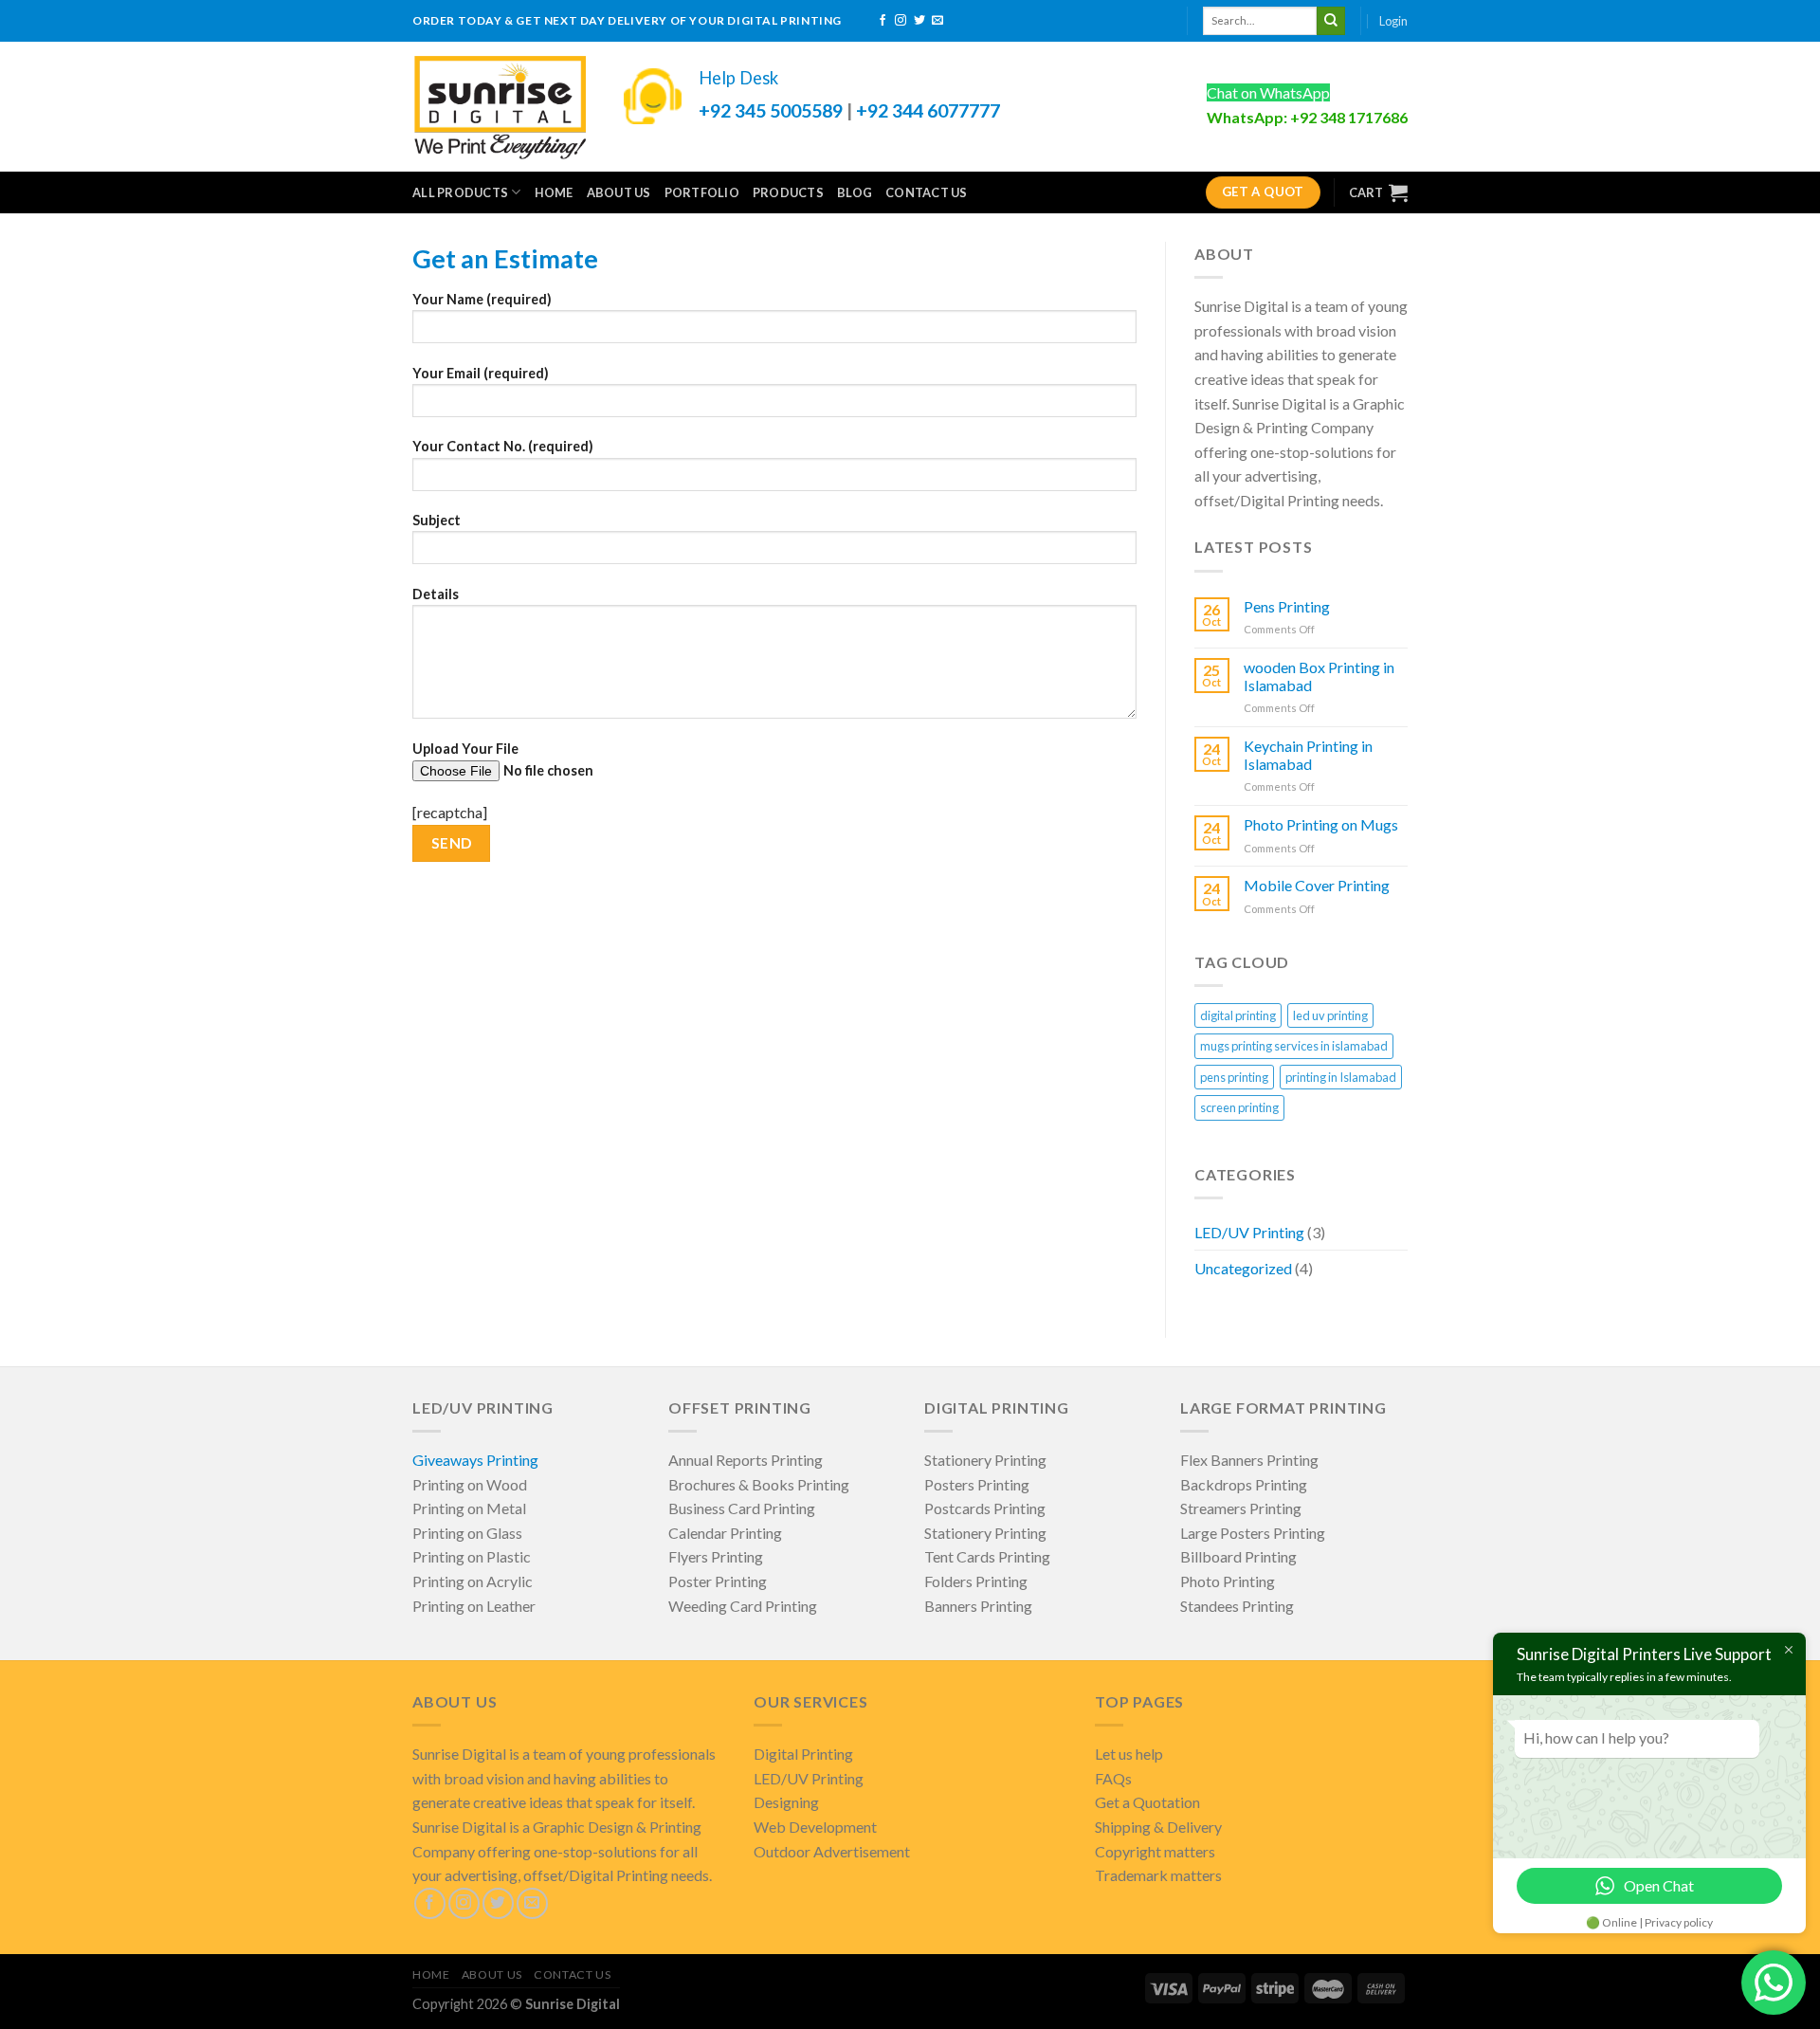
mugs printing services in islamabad (1294, 1046)
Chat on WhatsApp (1268, 92)
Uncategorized (1243, 1268)
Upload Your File (465, 749)
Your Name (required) (482, 299)
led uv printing (1330, 1015)
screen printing (1239, 1107)
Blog (855, 192)
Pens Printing (1287, 606)
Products (788, 192)
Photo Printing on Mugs (1321, 824)
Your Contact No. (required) (503, 446)
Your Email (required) (481, 373)
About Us (619, 192)
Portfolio (702, 192)
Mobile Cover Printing (1317, 885)
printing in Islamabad (1341, 1077)
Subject (437, 520)
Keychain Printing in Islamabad (1308, 755)
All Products (460, 192)
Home (554, 192)
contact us (927, 192)
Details (436, 594)
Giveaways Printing (475, 1460)
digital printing (1238, 1015)
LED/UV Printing (1249, 1232)
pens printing (1234, 1077)
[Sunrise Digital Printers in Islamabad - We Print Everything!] (499, 106)
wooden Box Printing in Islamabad (1319, 676)
